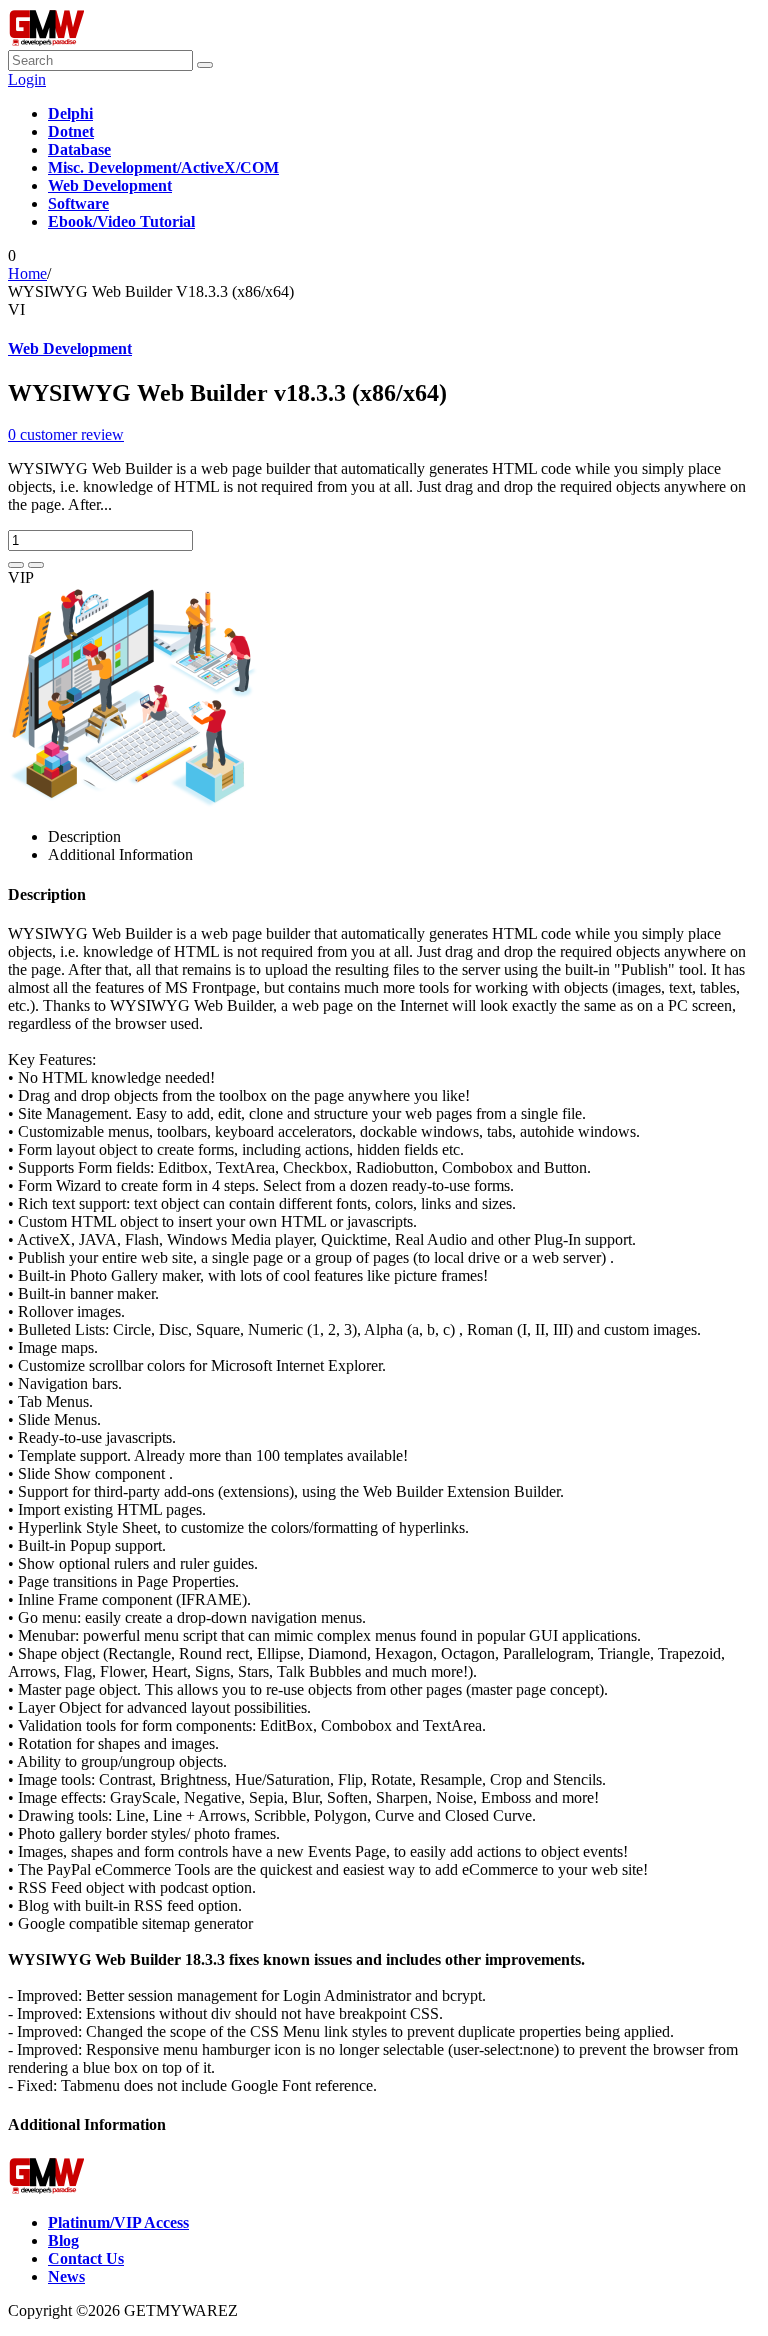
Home (27, 273)
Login (27, 79)
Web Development (70, 348)
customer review (66, 434)
